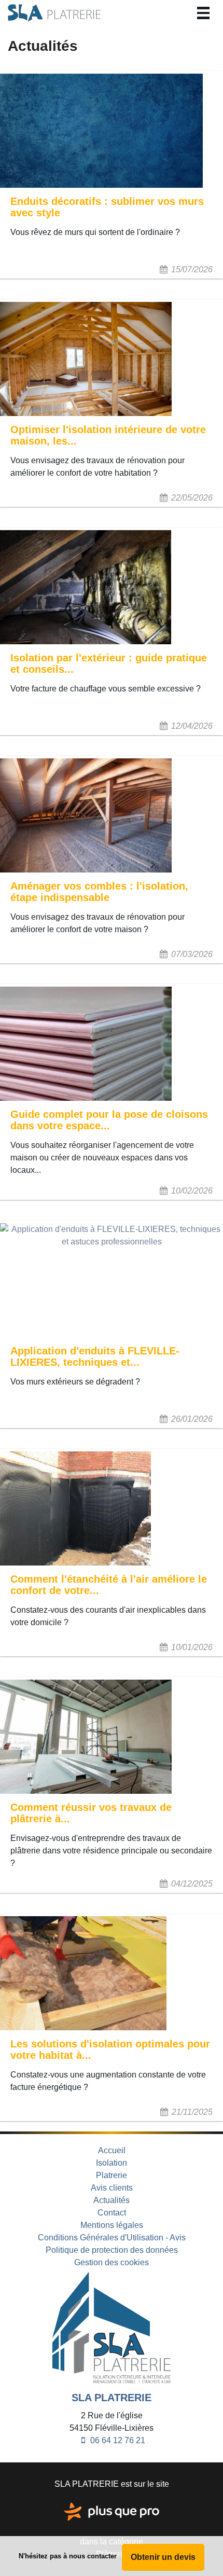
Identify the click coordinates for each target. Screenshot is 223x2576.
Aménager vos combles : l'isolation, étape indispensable (99, 892)
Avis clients (112, 2188)
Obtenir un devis (163, 2557)
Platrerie (112, 2175)
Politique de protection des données (112, 2250)
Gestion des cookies (112, 2262)
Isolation (112, 2163)
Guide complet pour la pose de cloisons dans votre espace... (109, 1120)
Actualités (112, 2200)
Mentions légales (112, 2225)
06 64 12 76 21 (117, 2440)
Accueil (112, 2150)
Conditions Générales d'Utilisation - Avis (112, 2238)
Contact (112, 2213)
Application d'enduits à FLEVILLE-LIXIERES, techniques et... (95, 1356)
